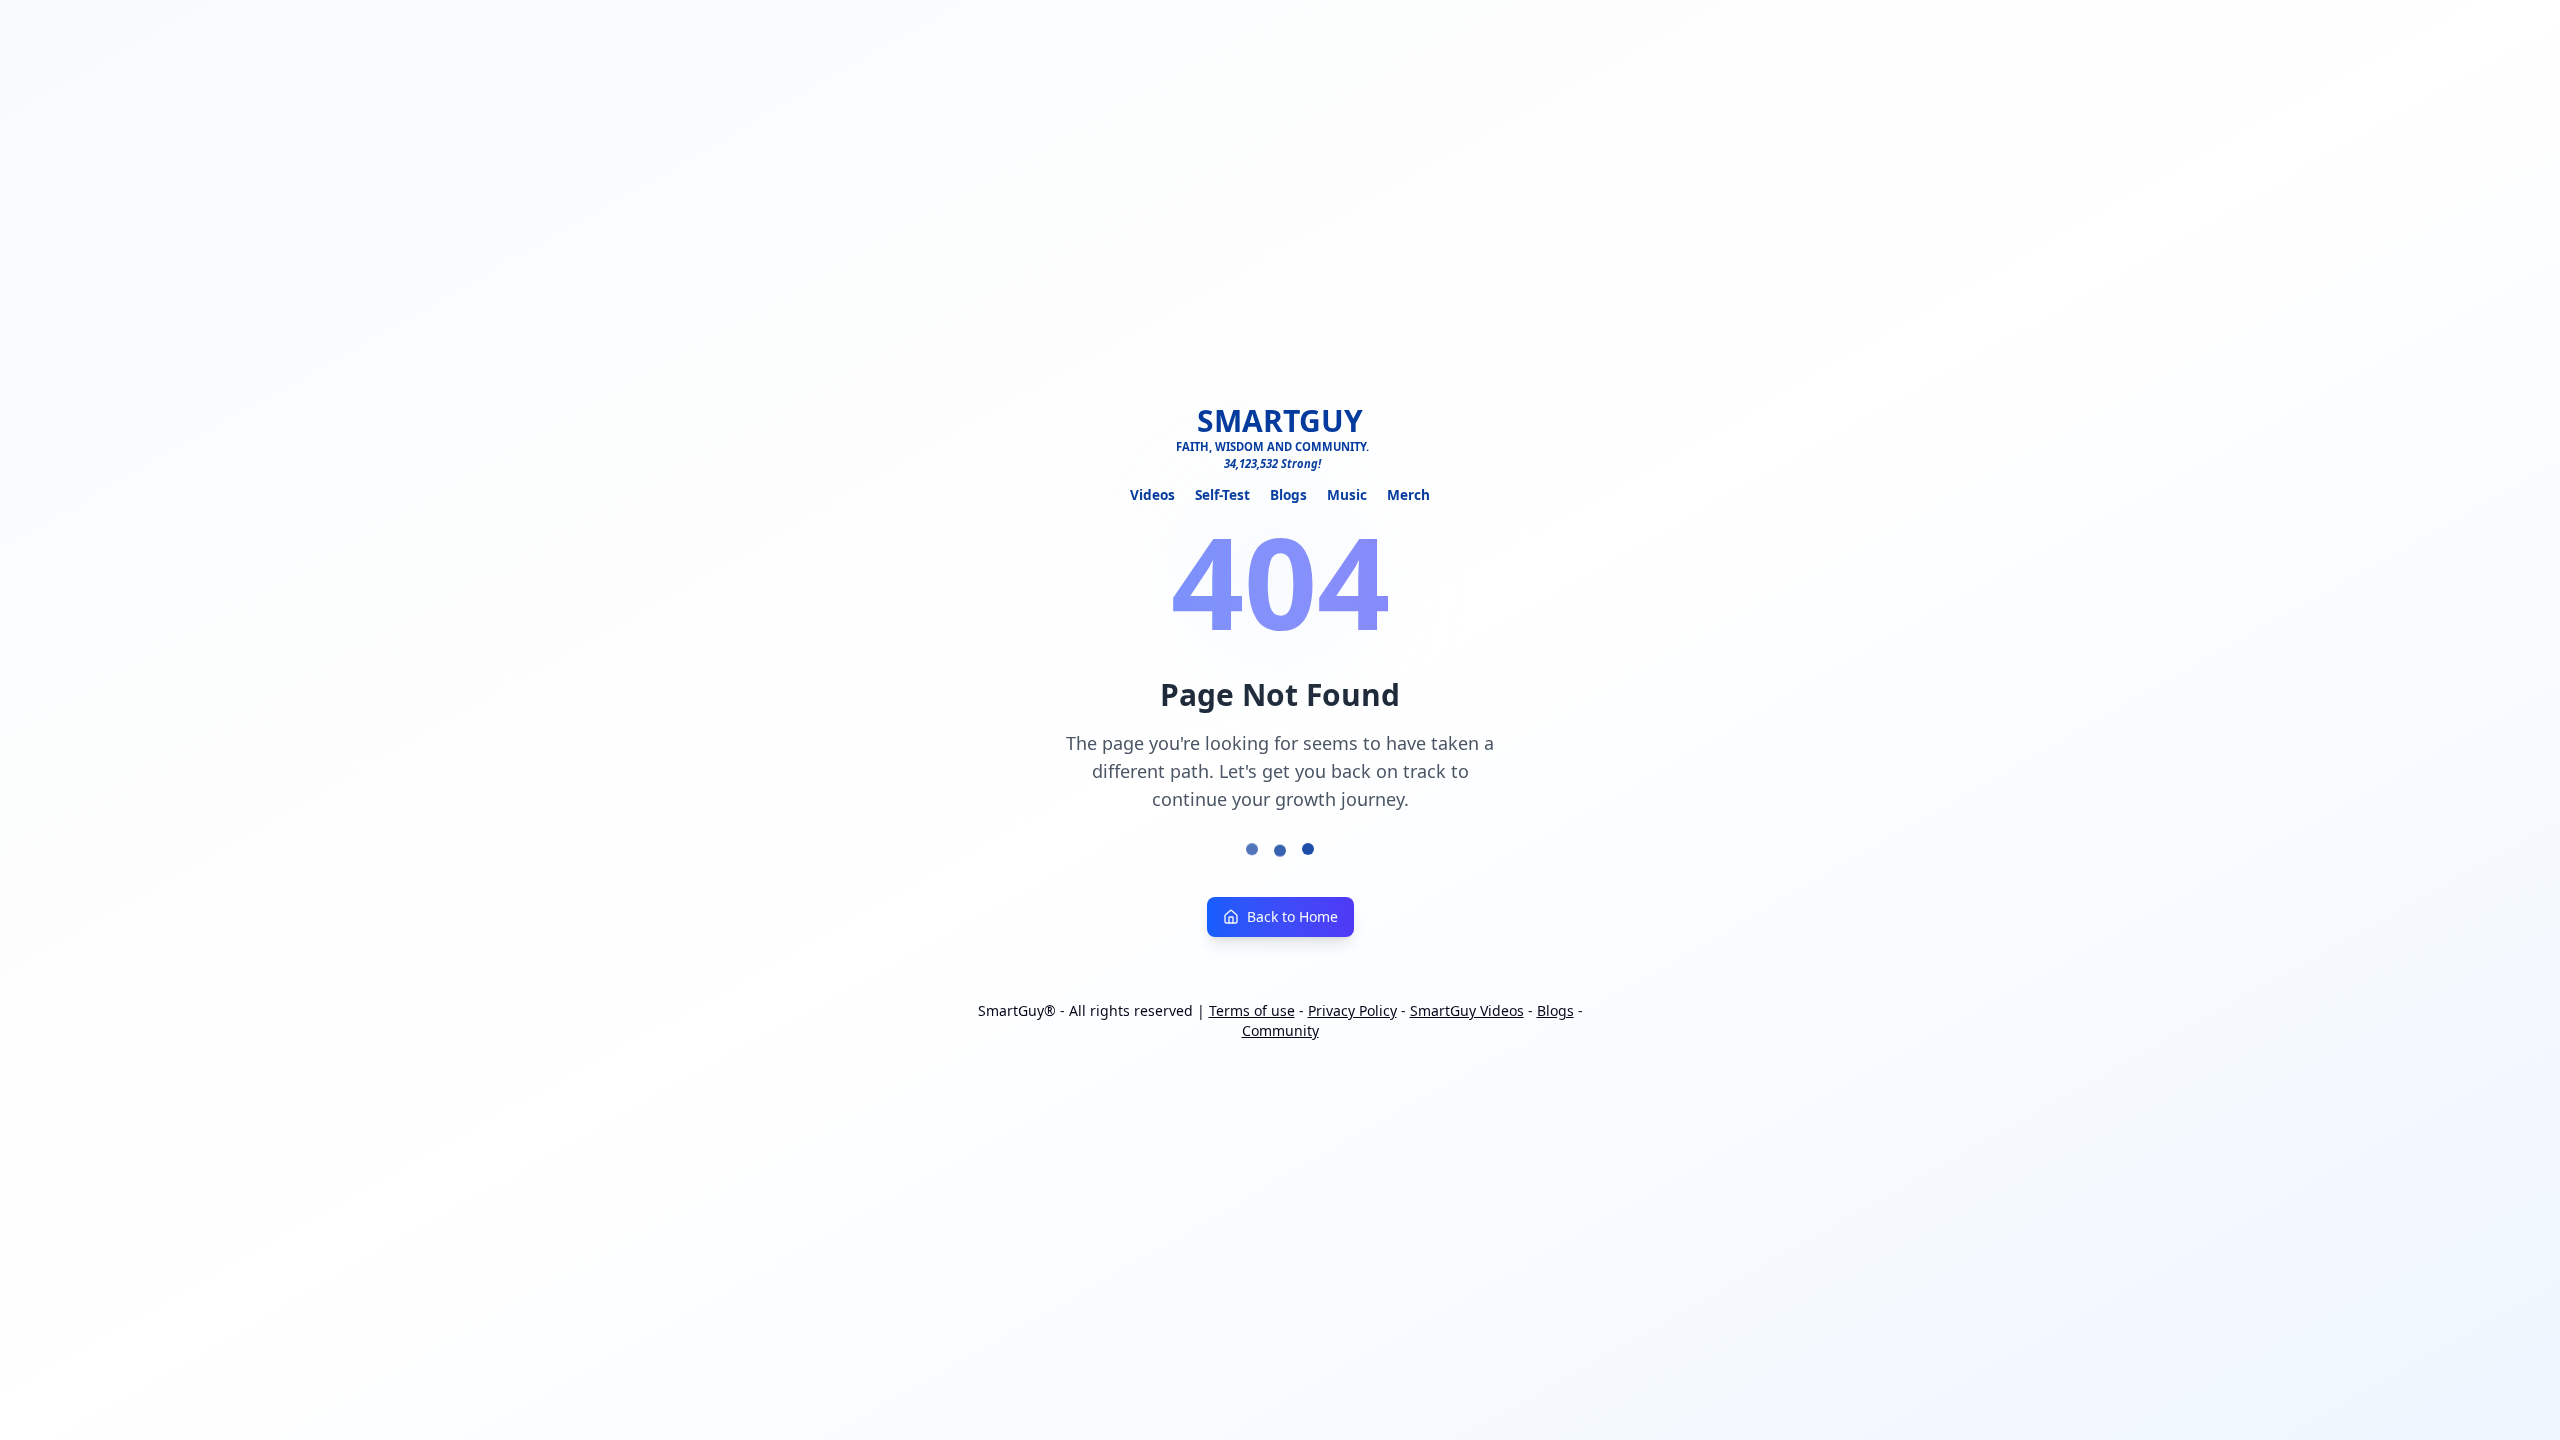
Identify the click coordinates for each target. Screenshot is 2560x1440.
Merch (1408, 494)
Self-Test (1222, 494)
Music (1347, 494)
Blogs (1288, 494)
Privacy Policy (1352, 1010)
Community (1280, 1030)
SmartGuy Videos (1467, 1010)
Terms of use (1252, 1010)
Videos (1152, 494)
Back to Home (1292, 916)
